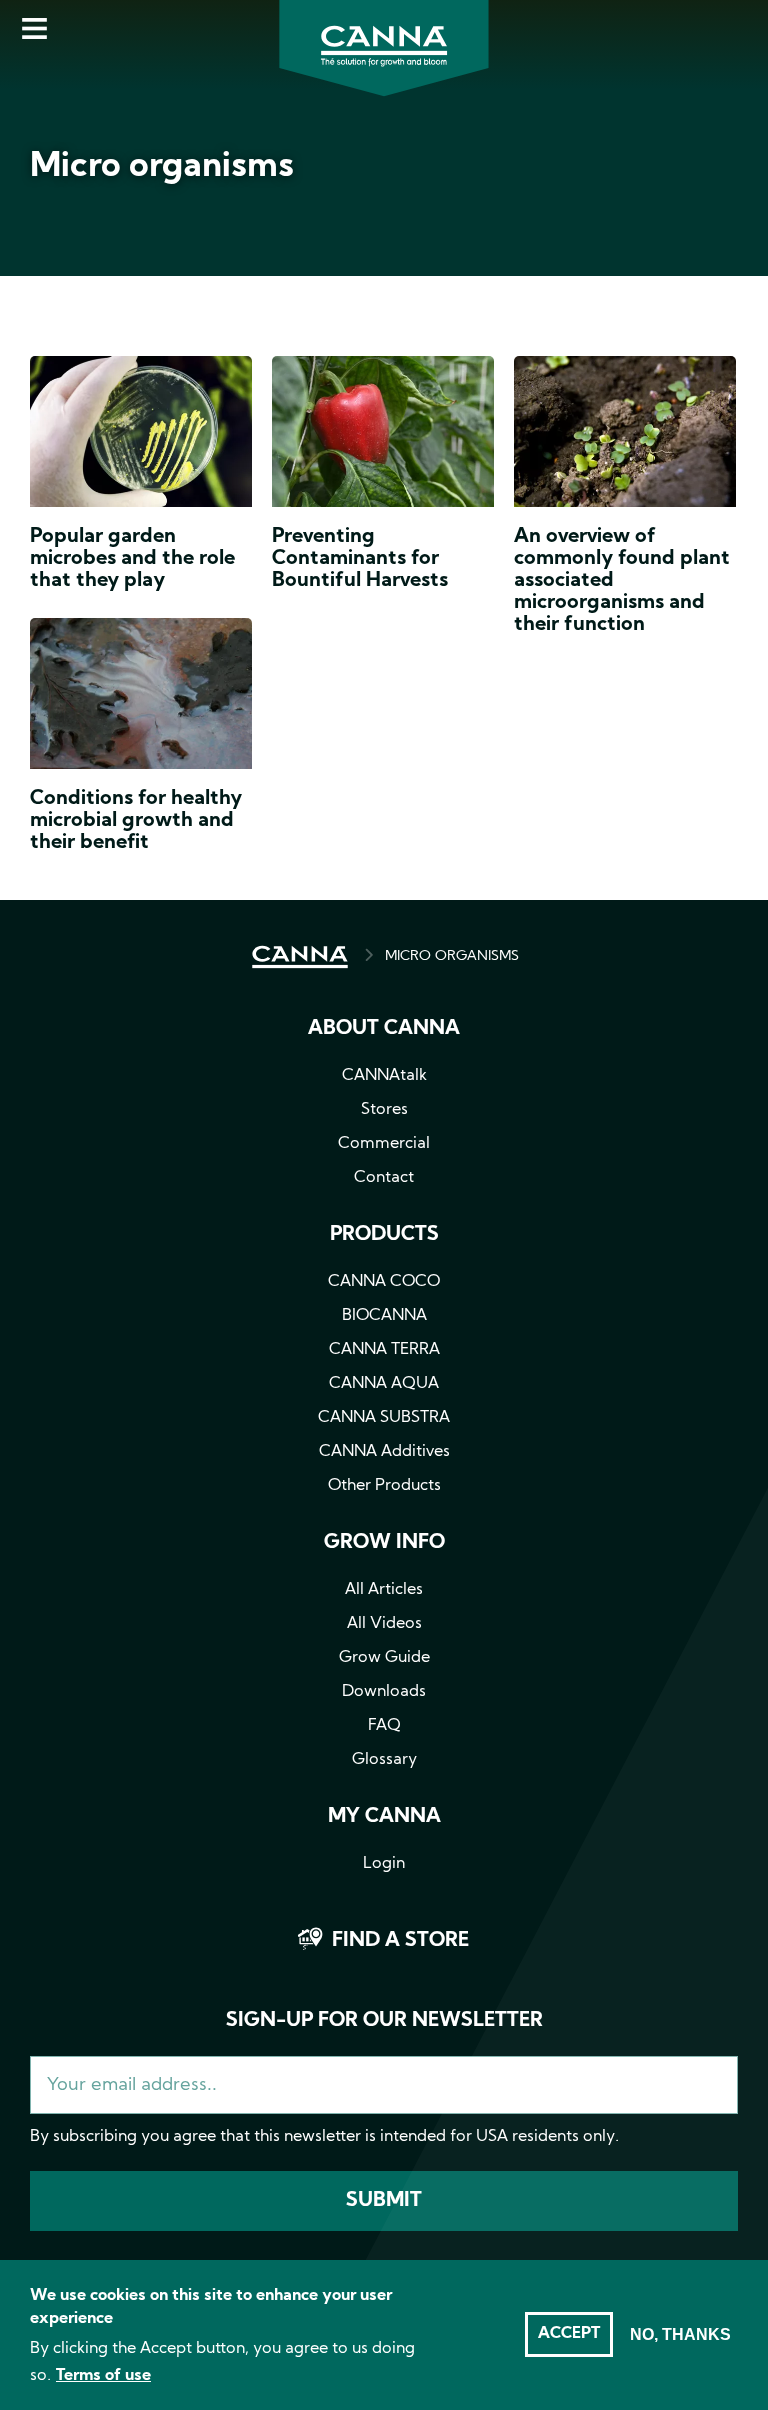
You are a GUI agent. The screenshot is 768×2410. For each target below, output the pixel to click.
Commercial (384, 1144)
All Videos (384, 1624)
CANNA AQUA (384, 1384)
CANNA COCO (384, 1282)
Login (384, 1864)
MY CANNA (384, 1817)
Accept (569, 2334)
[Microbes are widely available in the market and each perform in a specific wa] (141, 436)
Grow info (384, 1543)
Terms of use (103, 2376)
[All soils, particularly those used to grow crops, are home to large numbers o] (625, 436)
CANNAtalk (384, 1076)
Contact (384, 1178)
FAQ (384, 1726)
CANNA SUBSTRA (384, 1418)
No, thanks (680, 2334)
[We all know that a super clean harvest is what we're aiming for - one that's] (383, 436)
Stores (384, 1110)
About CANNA (384, 1029)
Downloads (384, 1692)
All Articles (384, 1590)
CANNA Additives (384, 1452)
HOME (300, 957)
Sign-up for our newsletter (384, 2021)
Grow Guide (384, 1658)
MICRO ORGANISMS (452, 956)
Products (384, 1235)
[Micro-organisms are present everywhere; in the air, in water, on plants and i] (141, 698)
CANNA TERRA (384, 1350)
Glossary (384, 1760)
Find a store (400, 1941)
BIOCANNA (384, 1316)
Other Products (384, 1486)
